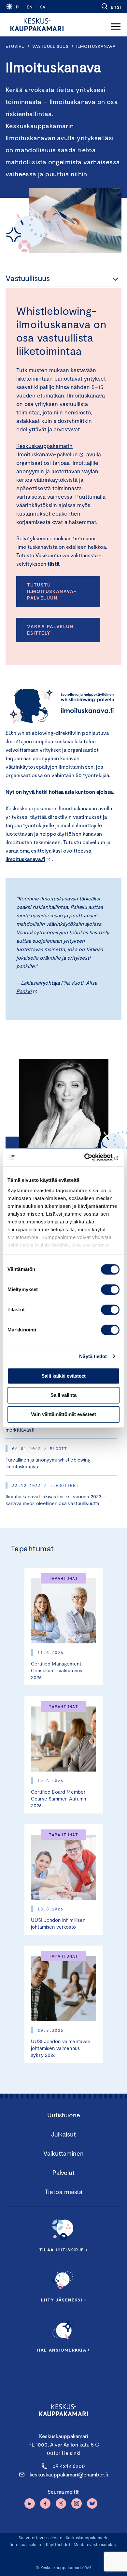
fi (18, 7)
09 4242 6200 (69, 2466)
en (30, 7)
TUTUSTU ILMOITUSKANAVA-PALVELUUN (52, 591)
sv (43, 7)
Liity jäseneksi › (63, 2300)
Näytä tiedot (93, 1356)
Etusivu (15, 46)
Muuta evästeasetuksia (96, 2544)
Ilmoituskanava (96, 46)
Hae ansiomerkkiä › (63, 2350)
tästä (53, 564)
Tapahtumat (32, 1548)
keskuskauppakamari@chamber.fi (69, 2474)
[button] (111, 7)
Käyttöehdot (58, 2544)
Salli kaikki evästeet (63, 1376)
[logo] (37, 25)
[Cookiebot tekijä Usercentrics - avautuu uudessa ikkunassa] (91, 1157)
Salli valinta (63, 1395)
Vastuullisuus (50, 46)
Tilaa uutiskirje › (64, 2250)
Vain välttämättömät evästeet (63, 1414)
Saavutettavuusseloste (40, 2538)
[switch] (110, 1289)
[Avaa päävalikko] (116, 25)
